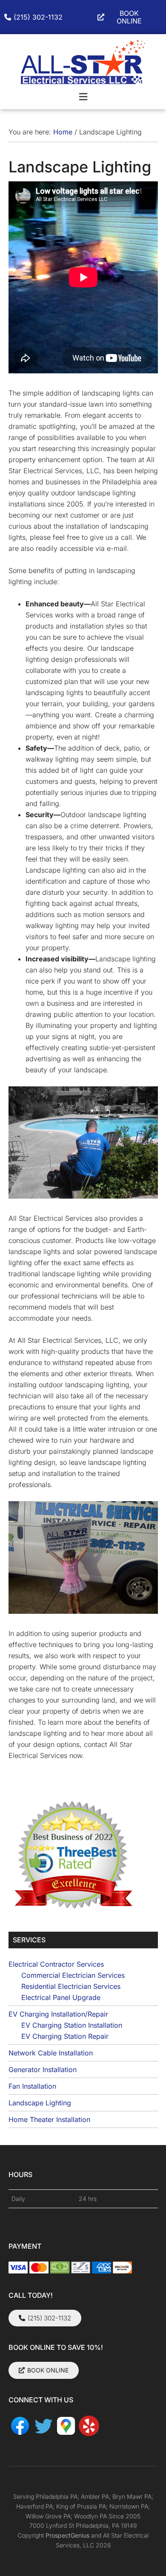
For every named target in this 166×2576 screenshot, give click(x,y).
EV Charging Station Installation (72, 2025)
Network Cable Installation (51, 2053)
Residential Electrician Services (71, 1986)
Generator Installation (43, 2070)
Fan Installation (32, 2086)
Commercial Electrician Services (73, 1975)
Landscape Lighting (40, 2103)
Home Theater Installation (49, 2119)
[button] (83, 97)
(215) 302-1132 (38, 17)
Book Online (129, 17)
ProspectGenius (67, 2535)
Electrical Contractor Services (56, 1964)
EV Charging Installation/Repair (58, 2014)
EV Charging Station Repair (65, 2036)
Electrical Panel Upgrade (61, 1997)
